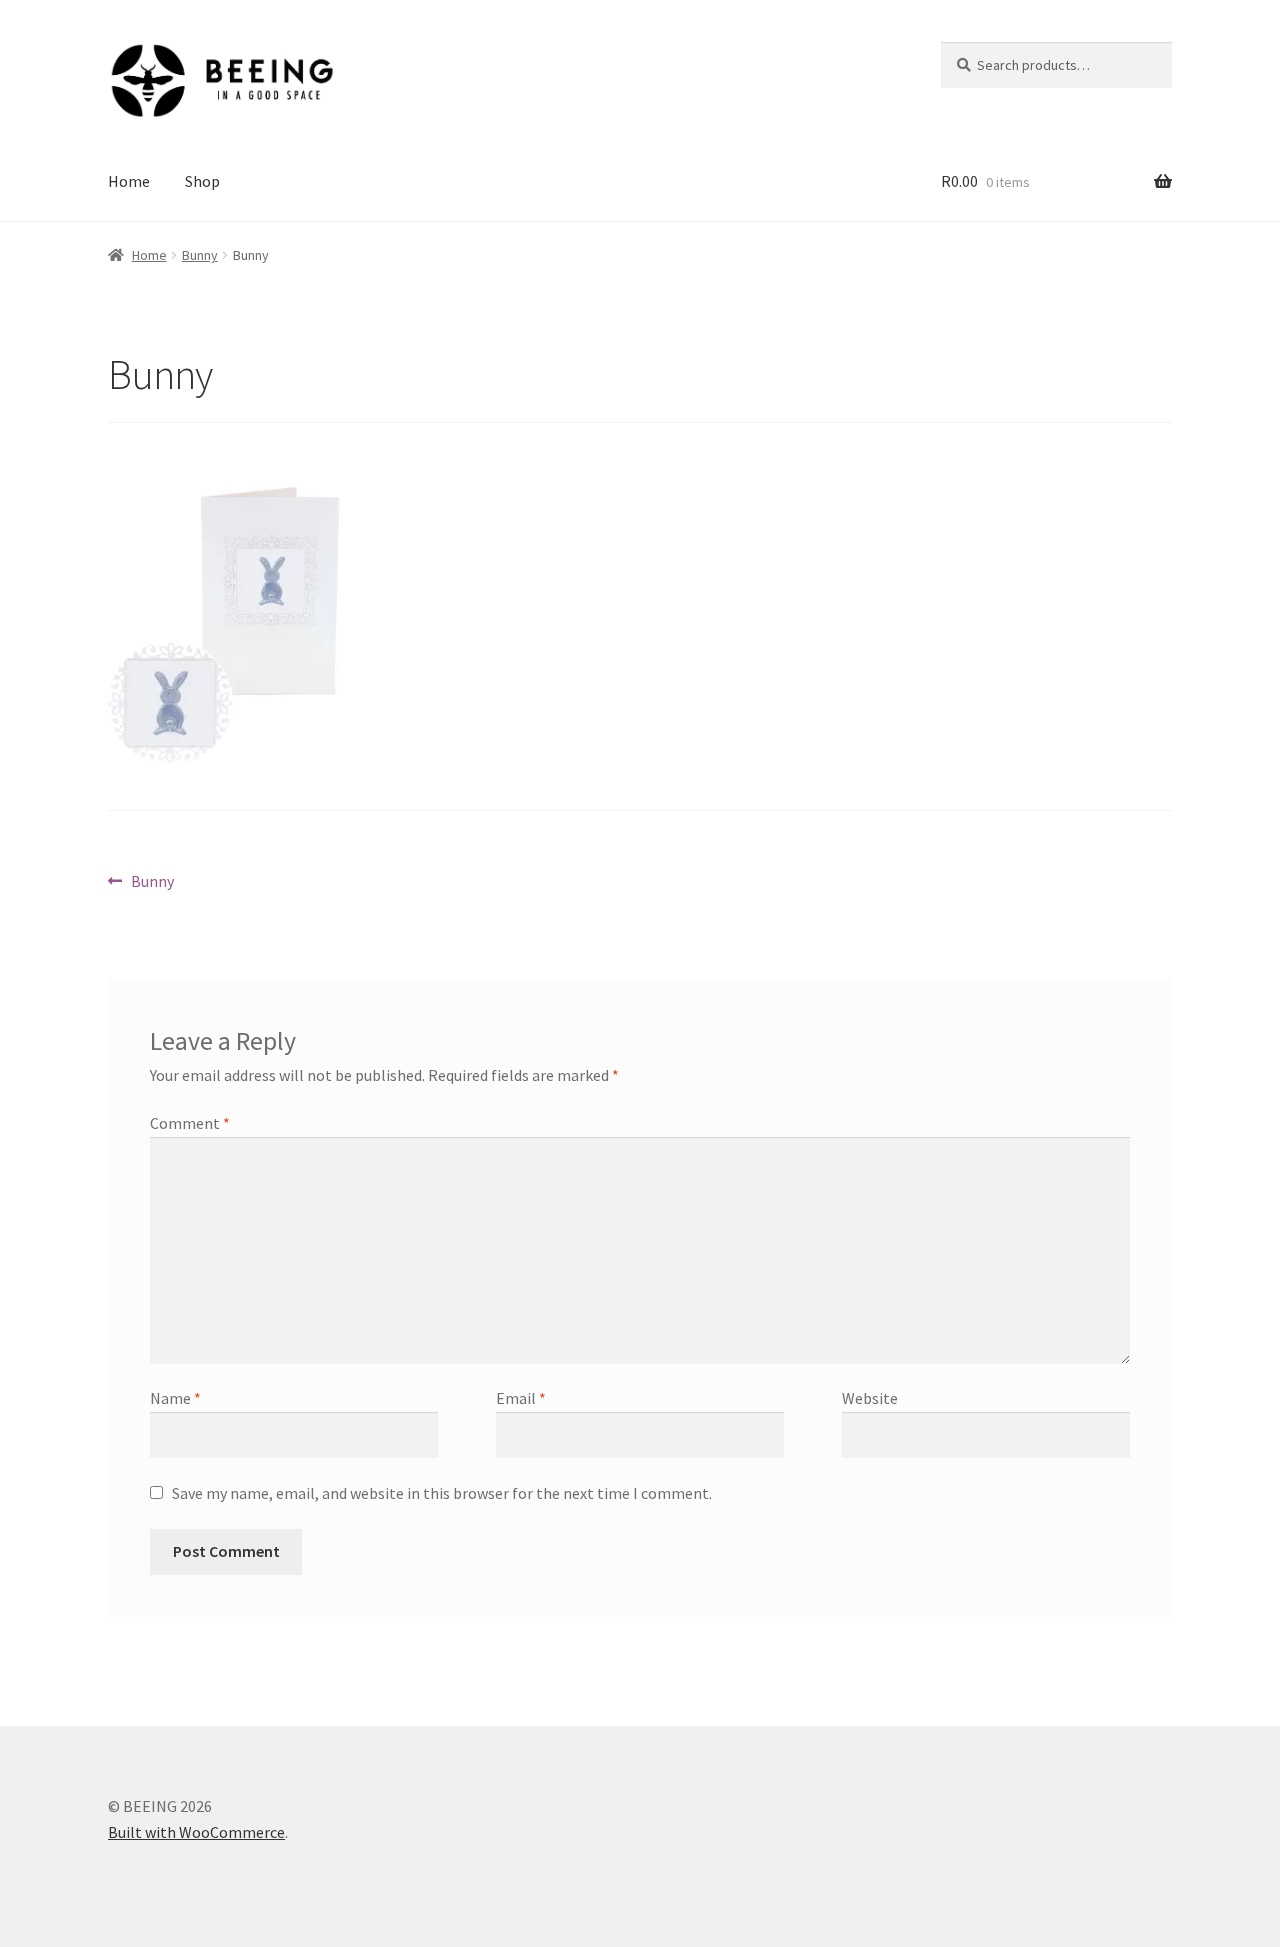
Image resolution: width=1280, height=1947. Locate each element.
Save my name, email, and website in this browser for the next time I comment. (442, 1493)
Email (521, 1398)
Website (870, 1398)
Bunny (200, 255)
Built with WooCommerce (196, 1832)
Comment (190, 1123)
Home (129, 181)
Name (175, 1398)
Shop (202, 181)
